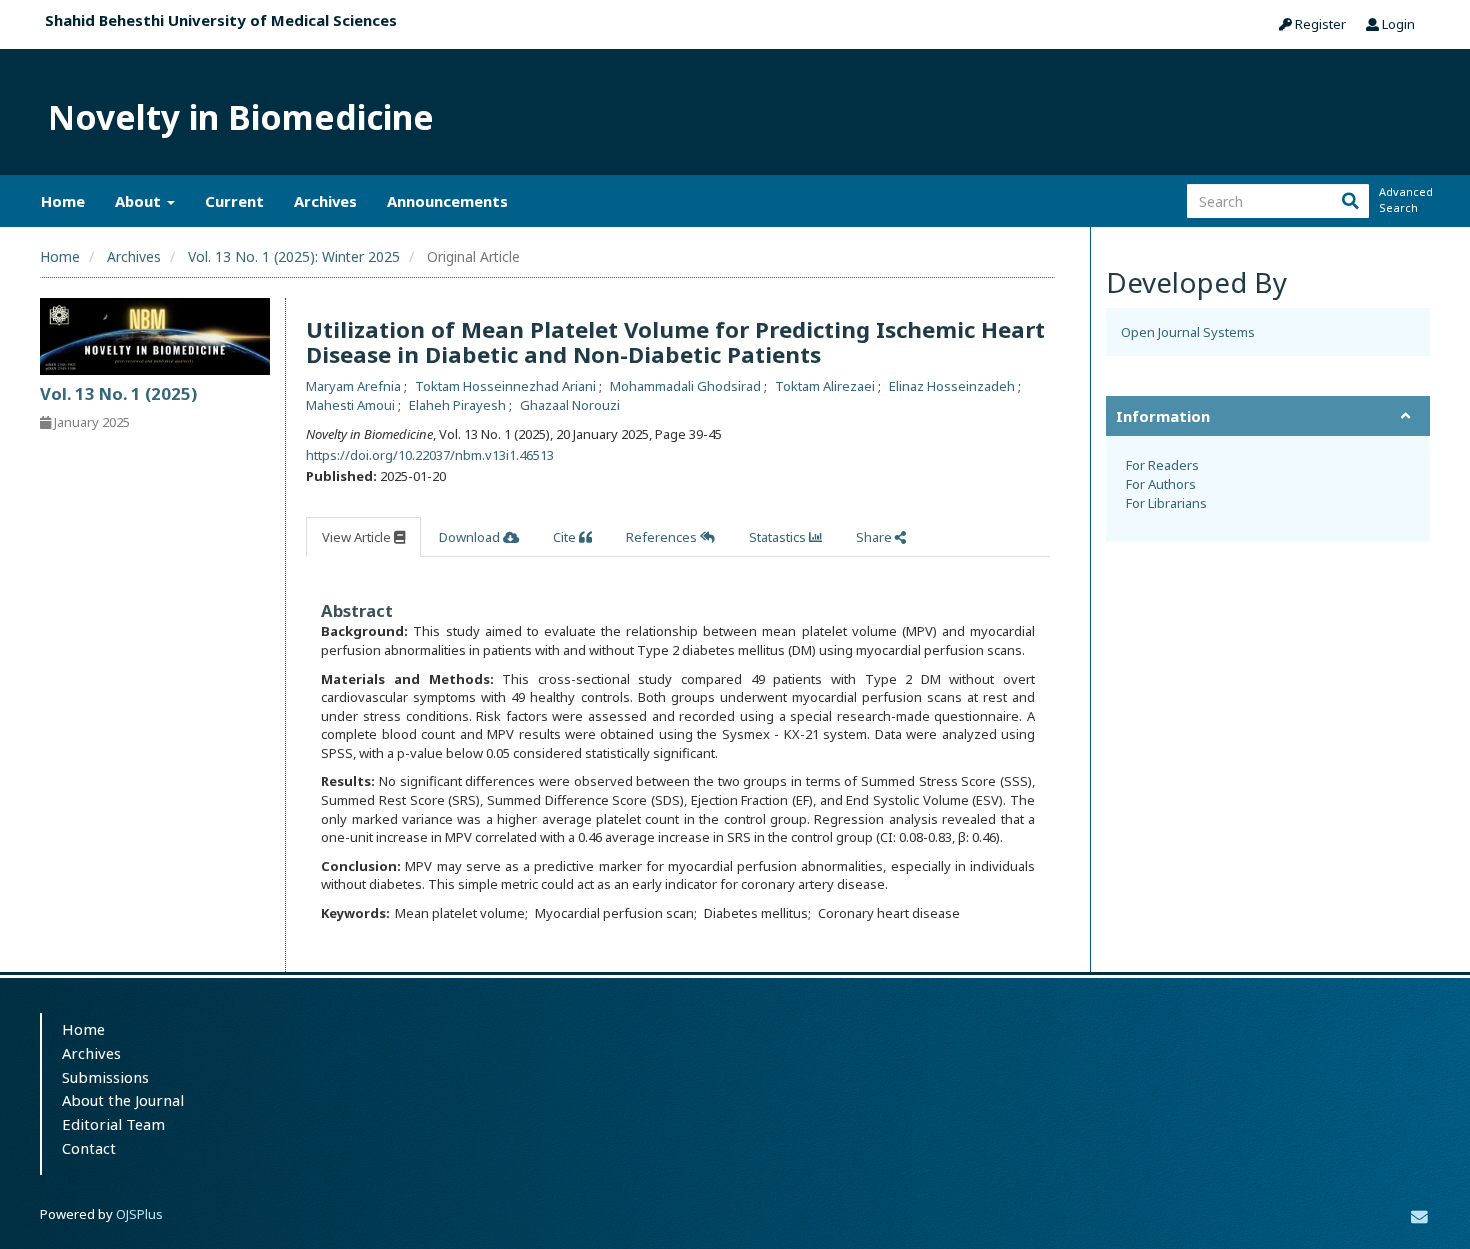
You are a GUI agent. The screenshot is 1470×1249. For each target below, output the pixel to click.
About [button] (140, 201)
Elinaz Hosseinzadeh (953, 386)
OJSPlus (139, 1214)
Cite (566, 537)
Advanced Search (1404, 199)
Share (875, 537)
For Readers (1162, 465)
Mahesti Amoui (352, 405)
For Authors (1161, 484)
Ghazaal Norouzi (570, 405)
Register (1319, 24)
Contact (89, 1148)
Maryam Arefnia (355, 386)
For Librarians (1166, 503)
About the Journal (123, 1100)
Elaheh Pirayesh (459, 405)
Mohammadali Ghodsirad (687, 386)
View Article (358, 537)
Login (1397, 24)
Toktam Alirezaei (826, 386)
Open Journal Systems (1188, 332)
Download (471, 537)
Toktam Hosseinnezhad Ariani (507, 386)
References (663, 537)
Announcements (447, 201)
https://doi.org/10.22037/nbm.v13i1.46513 (430, 455)
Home (63, 201)
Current (234, 201)
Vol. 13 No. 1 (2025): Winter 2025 (294, 256)
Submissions (105, 1077)
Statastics (779, 537)
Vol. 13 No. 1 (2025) (118, 393)
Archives (325, 201)
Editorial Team (113, 1124)
